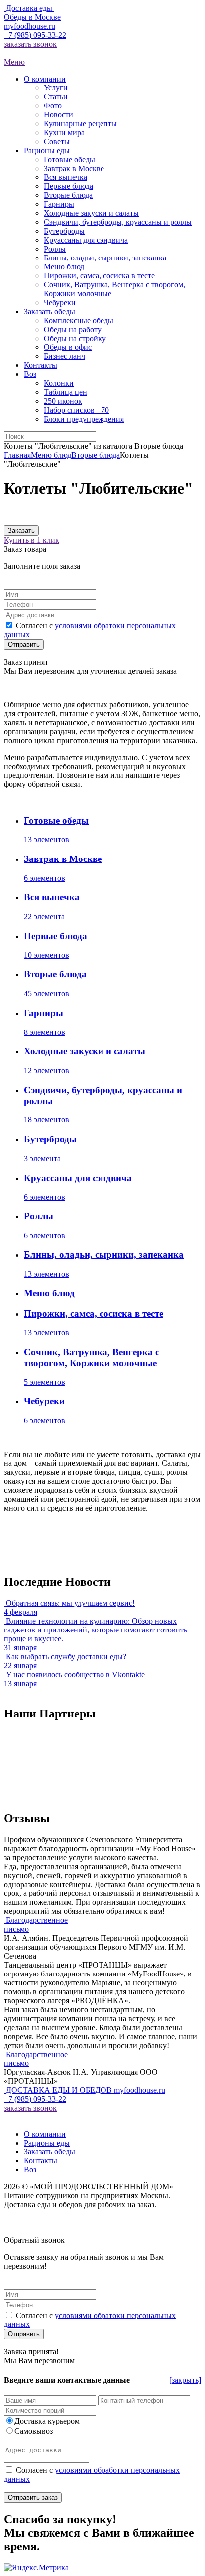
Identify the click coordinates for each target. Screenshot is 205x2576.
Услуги (56, 88)
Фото (53, 106)
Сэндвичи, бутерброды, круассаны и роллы (118, 222)
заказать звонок (30, 44)
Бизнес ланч (64, 356)
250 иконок (63, 401)
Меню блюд (64, 267)
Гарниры (59, 204)
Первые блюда (68, 186)
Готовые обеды (69, 159)
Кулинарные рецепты (80, 124)
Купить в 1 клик (32, 540)
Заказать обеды (50, 2152)
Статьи (56, 97)
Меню (14, 62)
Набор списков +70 (76, 410)
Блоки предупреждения (84, 419)
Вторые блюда (68, 195)
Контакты (41, 2161)
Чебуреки (60, 302)
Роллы (55, 249)
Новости (58, 115)
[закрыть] (185, 2380)
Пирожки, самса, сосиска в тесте (99, 276)
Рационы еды (47, 2143)
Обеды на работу (73, 329)
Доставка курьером (47, 2421)
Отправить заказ (33, 2498)
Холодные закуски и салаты (91, 213)
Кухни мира (64, 132)
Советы (57, 141)
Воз (30, 2170)
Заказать (21, 531)
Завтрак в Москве (74, 168)
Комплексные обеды (79, 320)
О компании (45, 2134)
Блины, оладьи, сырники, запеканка (105, 258)
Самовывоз (34, 2431)
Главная (17, 455)
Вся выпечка (65, 177)
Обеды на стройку (75, 338)
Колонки (59, 383)
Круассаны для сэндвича (86, 240)
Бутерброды (64, 231)
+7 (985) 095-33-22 (35, 35)
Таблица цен (65, 392)
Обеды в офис (68, 347)
